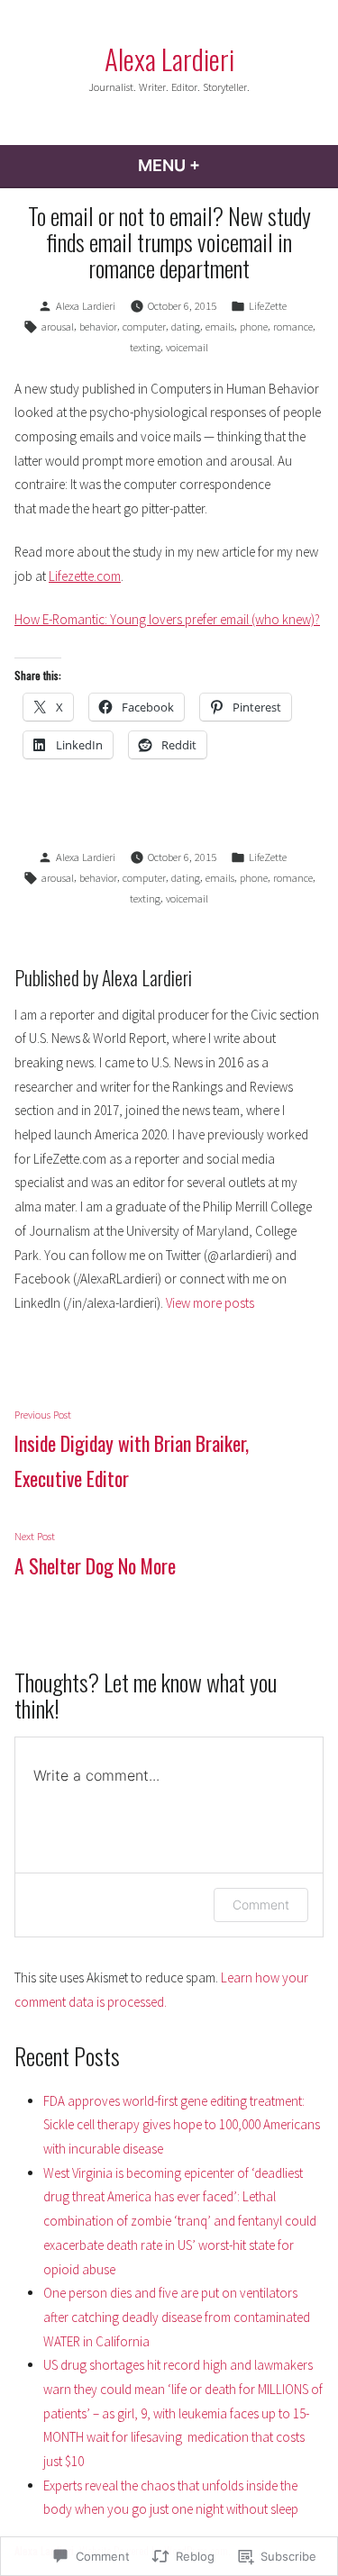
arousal (58, 327)
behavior (98, 327)
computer (144, 327)
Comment (261, 1905)
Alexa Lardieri (169, 59)
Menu (218, 165)
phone (254, 327)
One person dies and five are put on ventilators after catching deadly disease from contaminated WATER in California (177, 2317)
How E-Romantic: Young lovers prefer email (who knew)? (167, 619)
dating (186, 327)
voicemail (187, 347)
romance (293, 327)
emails (220, 327)
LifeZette (268, 306)
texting (145, 347)
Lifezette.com (85, 576)
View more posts (210, 1303)
